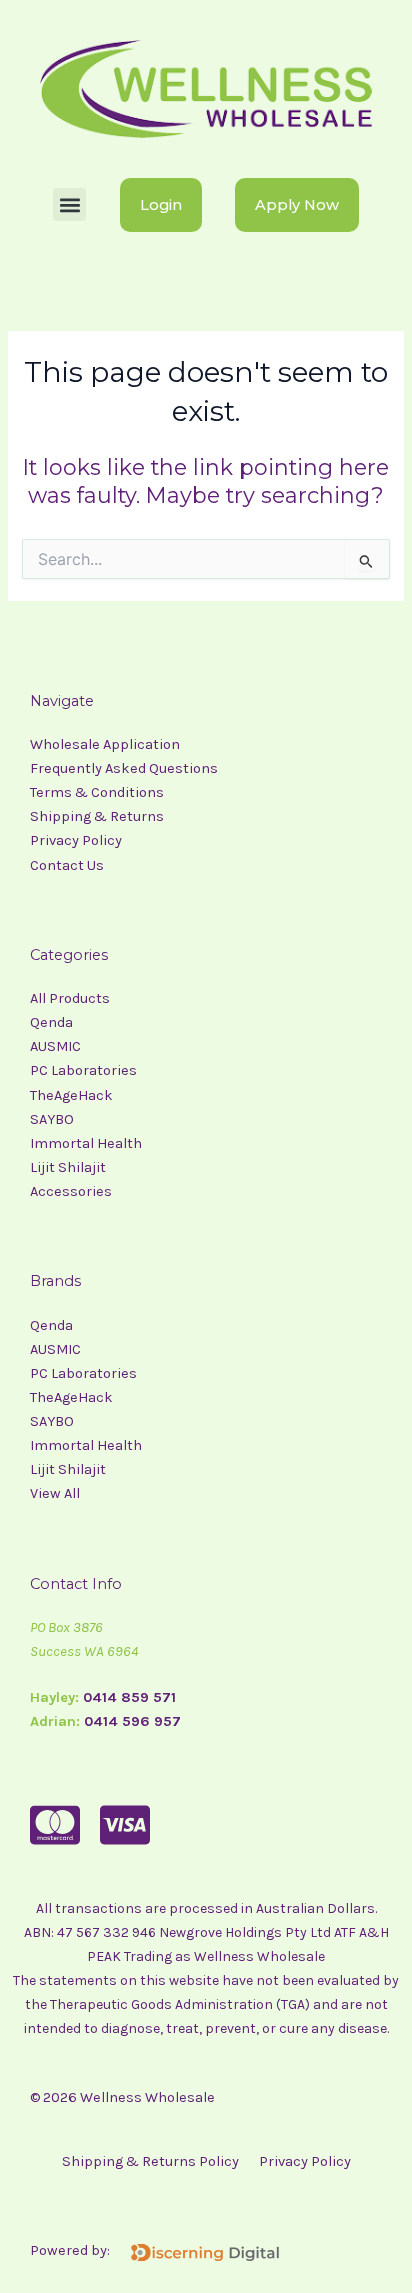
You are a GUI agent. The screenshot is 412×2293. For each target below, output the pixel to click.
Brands (55, 1281)
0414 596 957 (132, 1721)
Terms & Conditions (97, 792)
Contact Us (67, 865)
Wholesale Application (105, 744)
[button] (69, 204)
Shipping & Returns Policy (150, 2161)
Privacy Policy (76, 840)
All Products (70, 998)
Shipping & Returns (97, 816)
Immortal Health (87, 1143)
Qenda (53, 1022)
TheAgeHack (71, 1095)
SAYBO (53, 1119)
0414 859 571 (129, 1697)
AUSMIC (55, 1046)
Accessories (71, 1191)
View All (55, 1493)
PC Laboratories (83, 1070)
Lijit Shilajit (68, 1167)
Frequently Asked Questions (124, 768)
